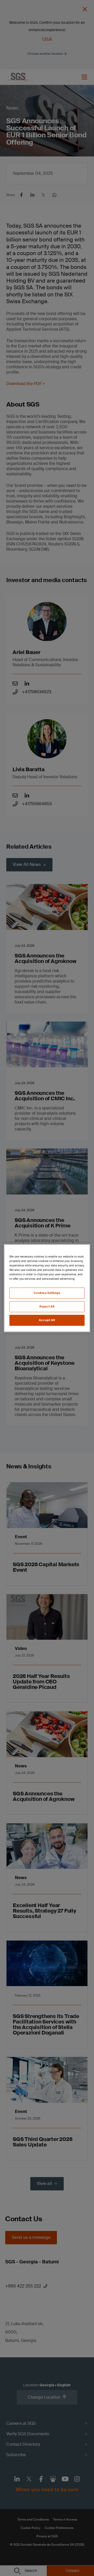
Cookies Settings (47, 1293)
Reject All (47, 1307)
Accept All (47, 1320)
